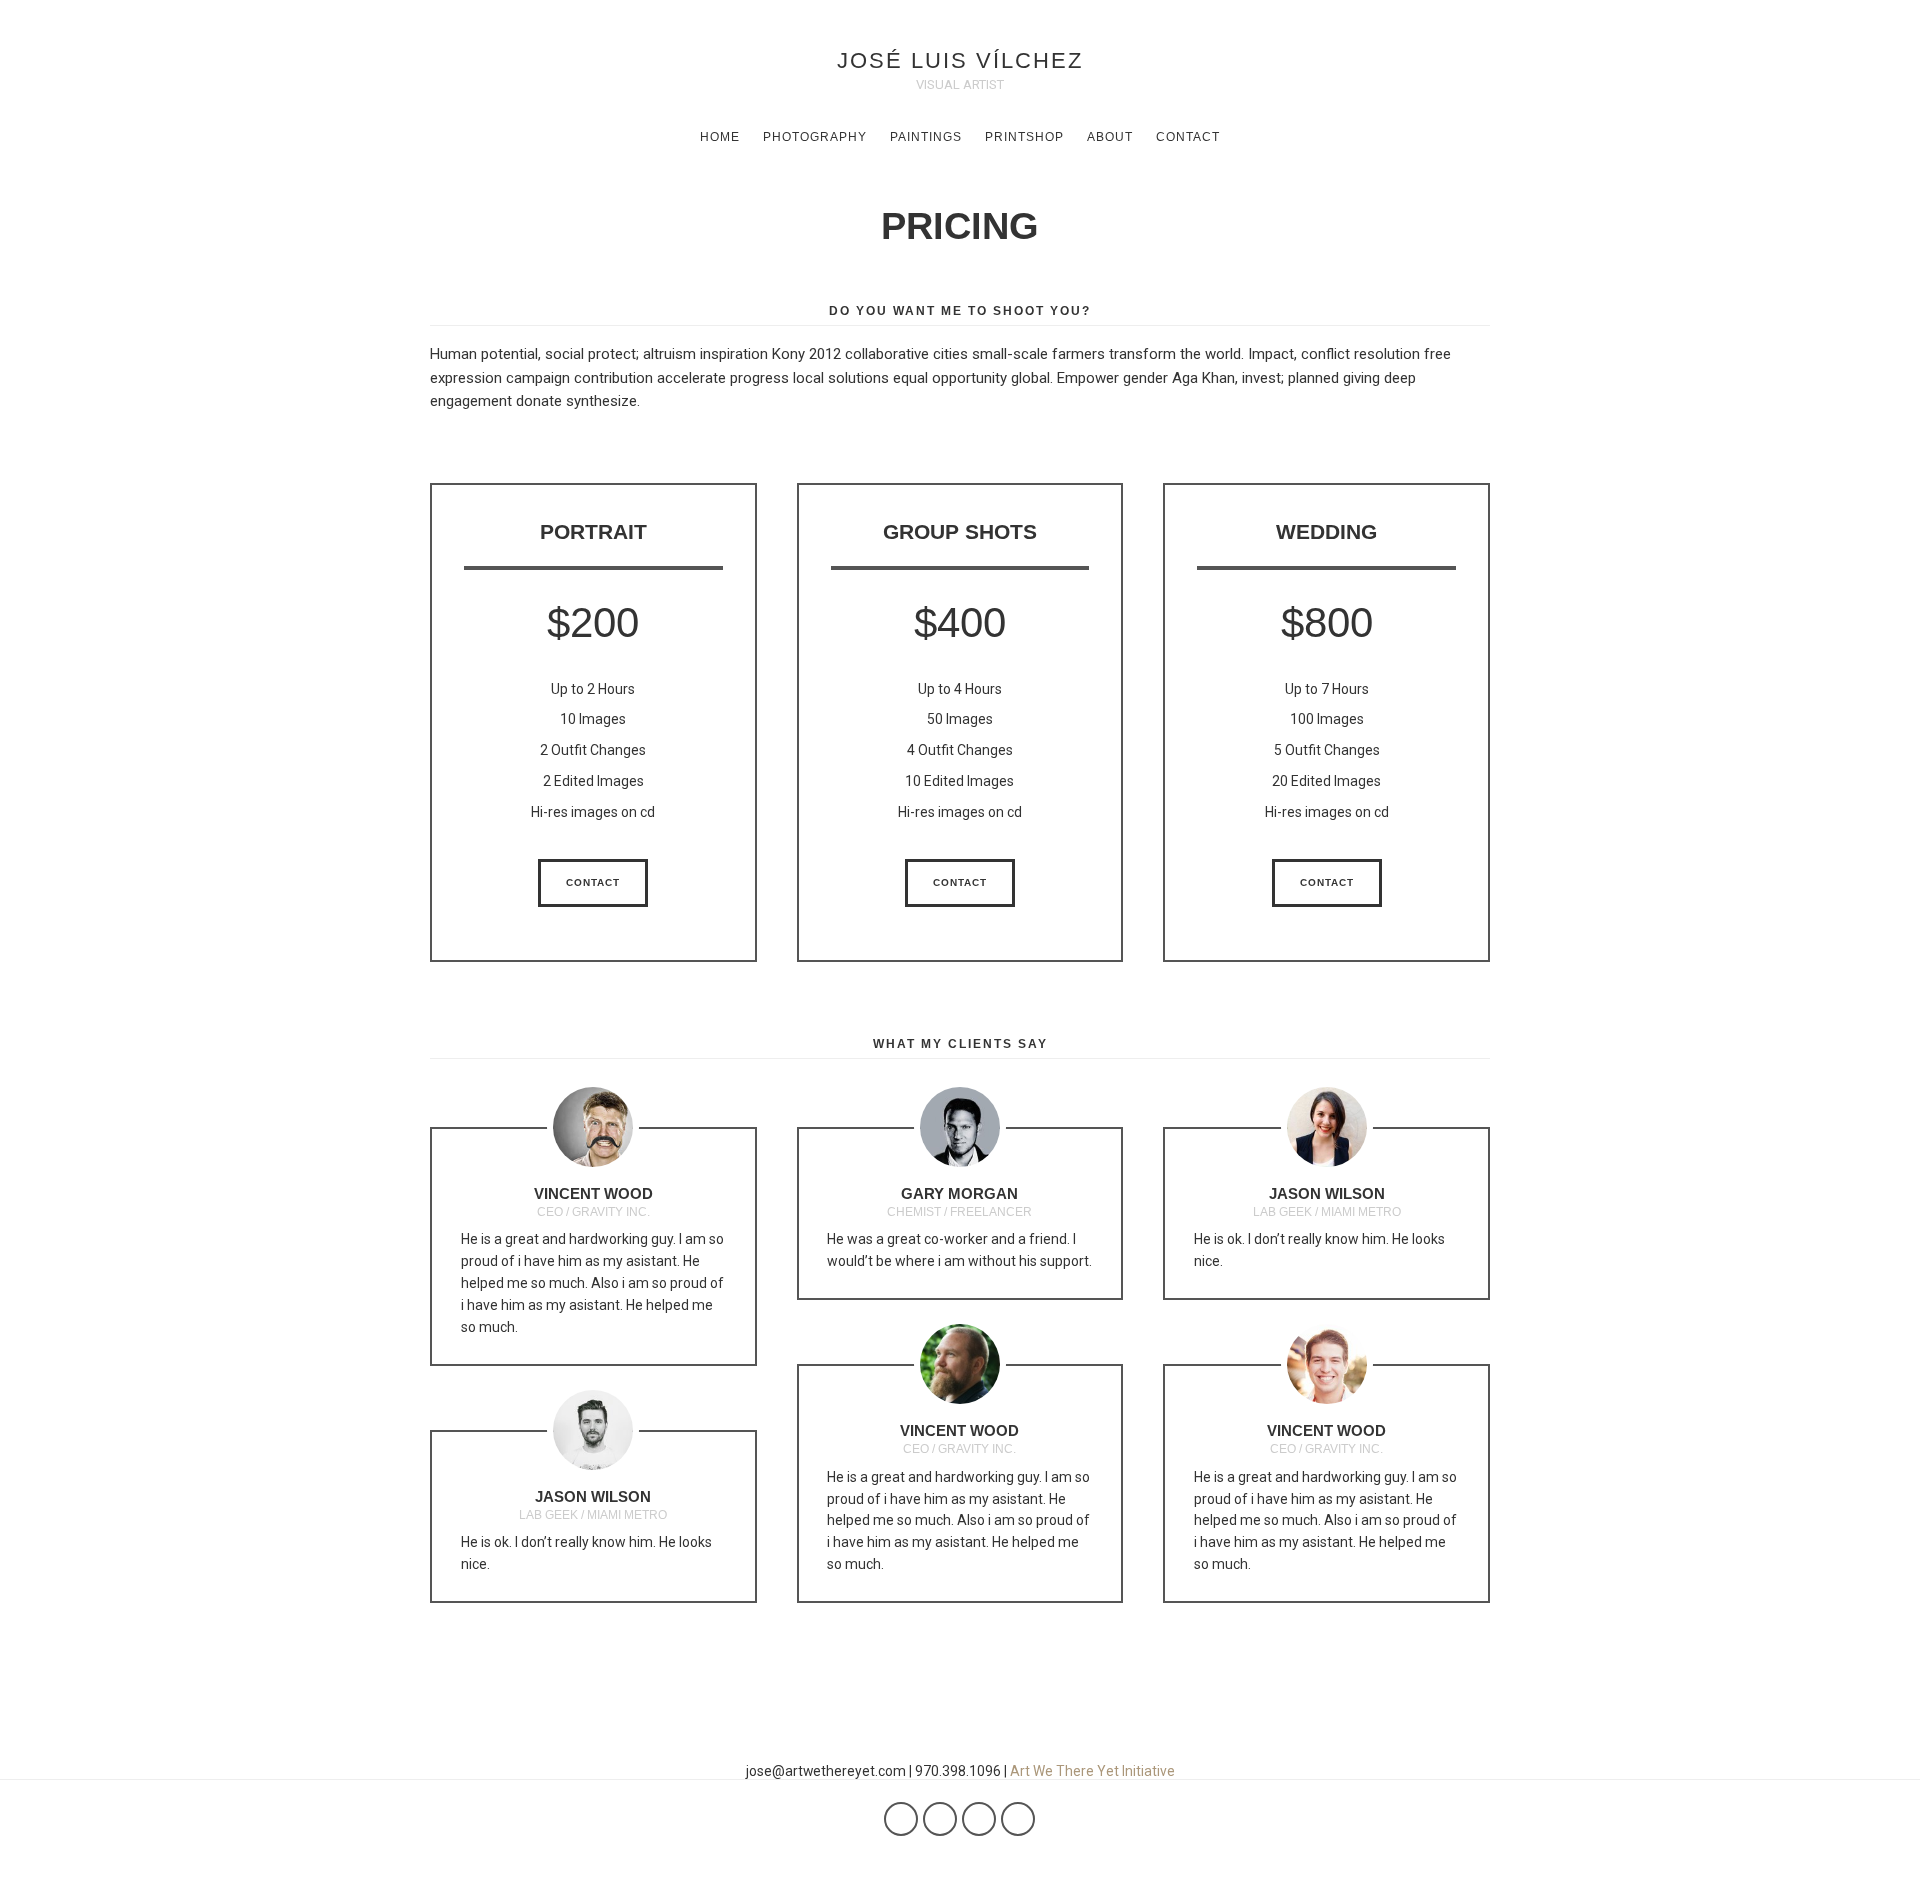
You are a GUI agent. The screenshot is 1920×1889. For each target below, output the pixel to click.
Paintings (926, 137)
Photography (815, 137)
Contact (593, 882)
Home (720, 137)
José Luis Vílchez (960, 60)
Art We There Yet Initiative (1092, 1771)
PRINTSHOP (1024, 137)
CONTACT (1188, 137)
